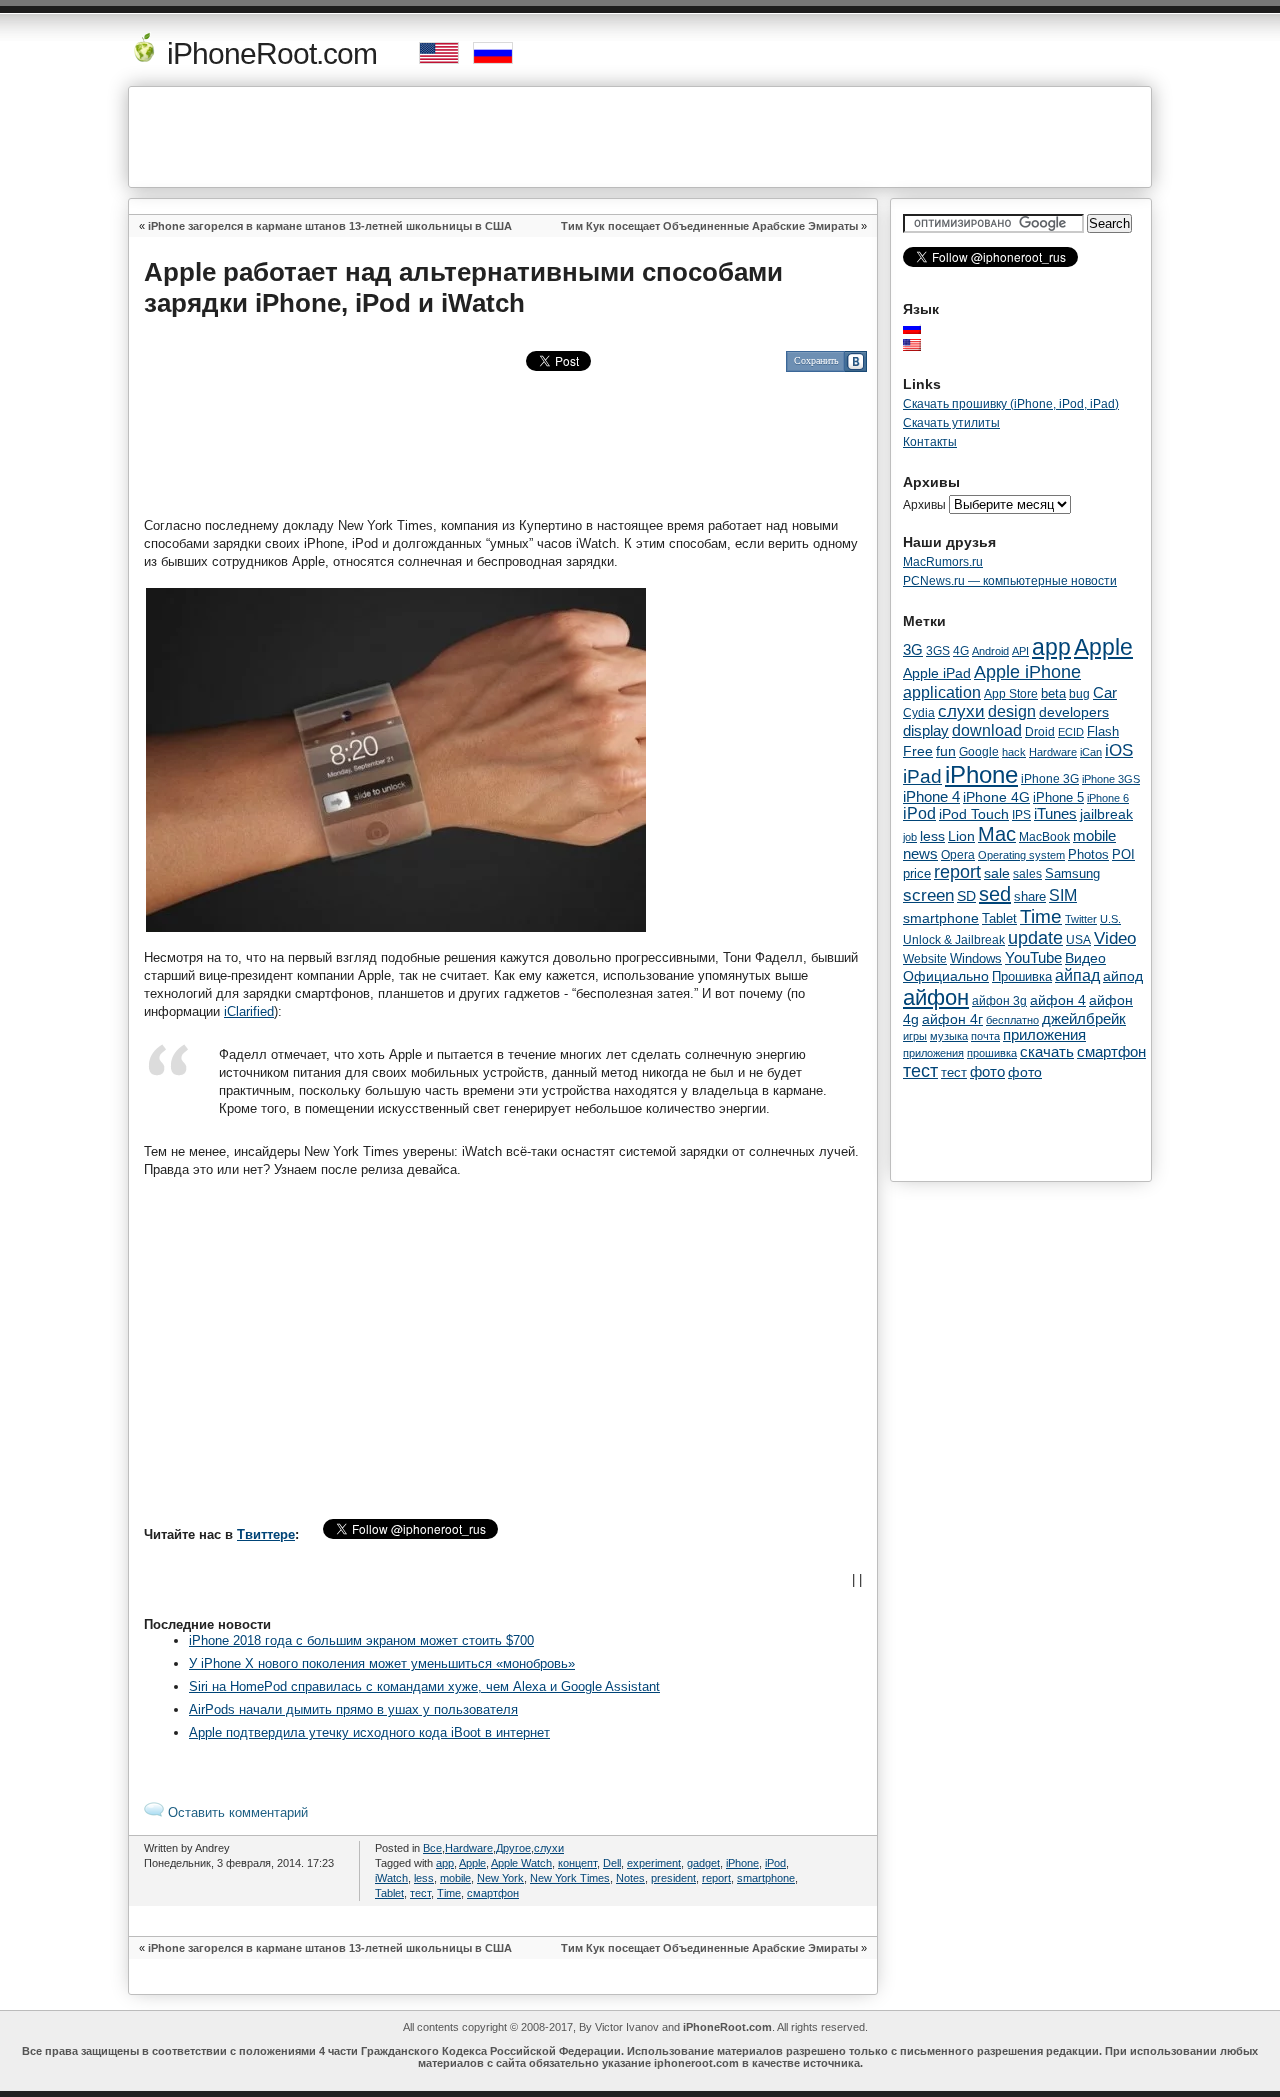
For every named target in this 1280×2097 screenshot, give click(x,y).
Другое (513, 1848)
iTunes (1055, 813)
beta (1053, 693)
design (1012, 711)
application (942, 692)
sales (1027, 874)
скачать (1047, 1051)
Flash (1103, 731)
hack (1014, 752)
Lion (961, 836)
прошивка (992, 1053)
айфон (936, 997)
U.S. (1110, 919)
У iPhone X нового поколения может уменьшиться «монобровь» (382, 1663)
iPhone (742, 1863)
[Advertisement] (640, 137)
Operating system (1021, 855)
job (910, 837)
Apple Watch (521, 1863)
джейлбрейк (1084, 1019)
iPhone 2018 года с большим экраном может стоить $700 (361, 1640)
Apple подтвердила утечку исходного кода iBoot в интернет (369, 1732)
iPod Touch (974, 814)
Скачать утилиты (951, 423)
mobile (455, 1878)
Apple (472, 1863)
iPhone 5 (1058, 797)
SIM (1063, 895)
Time (449, 1893)
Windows (976, 958)
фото (987, 1072)
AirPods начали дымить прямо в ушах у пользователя (353, 1709)
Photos (1088, 854)
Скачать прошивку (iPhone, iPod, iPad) (1011, 404)
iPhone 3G (1050, 779)
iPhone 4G (996, 797)
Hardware (469, 1848)
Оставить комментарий (236, 1812)
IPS (1021, 815)
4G (961, 650)
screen (928, 895)
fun (946, 751)
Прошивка (1022, 977)
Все (432, 1848)
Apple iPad (937, 673)
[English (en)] (922, 345)
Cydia (919, 712)
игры (915, 1036)
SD (966, 896)
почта (985, 1036)
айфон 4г (952, 1019)
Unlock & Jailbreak (954, 940)
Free (918, 751)
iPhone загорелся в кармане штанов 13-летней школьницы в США (330, 226)
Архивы (924, 505)
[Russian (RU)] (922, 328)
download (987, 730)
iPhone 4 (931, 797)
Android (990, 651)
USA (1078, 939)
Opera (958, 855)
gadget (703, 1863)
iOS (1119, 750)
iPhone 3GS (1111, 779)
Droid (1040, 731)
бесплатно (1012, 1020)
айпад (1077, 975)
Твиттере (266, 1534)
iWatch (391, 1878)
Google (979, 752)
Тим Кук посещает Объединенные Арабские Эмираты (709, 226)
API (1020, 651)
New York (500, 1878)
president (673, 1878)
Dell (612, 1863)
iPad (922, 776)
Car (1105, 692)
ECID (1071, 732)
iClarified (249, 1011)
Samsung (1072, 873)
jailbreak (1106, 814)
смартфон (493, 1893)
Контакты (930, 442)
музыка (949, 1036)
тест (420, 1893)
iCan (1091, 752)
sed (995, 894)
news (920, 854)
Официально (946, 976)
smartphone (766, 1878)
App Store (1011, 694)
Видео (1085, 958)
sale (997, 873)
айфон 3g (999, 1000)
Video (1115, 938)
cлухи (549, 1848)
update (1035, 938)
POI (1123, 854)
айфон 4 (1058, 1000)
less (424, 1878)
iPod (775, 1863)
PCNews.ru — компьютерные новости (1010, 581)
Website (925, 959)
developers (1074, 712)
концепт (577, 1863)
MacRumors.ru (943, 562)
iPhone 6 (1108, 798)
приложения (1044, 1035)
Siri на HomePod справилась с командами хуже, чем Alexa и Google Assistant (424, 1686)
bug (1079, 694)
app (445, 1863)
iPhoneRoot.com (268, 53)
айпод (1123, 976)
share (1030, 897)
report (716, 1878)
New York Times (570, 1878)
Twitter (1081, 919)
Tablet (389, 1893)
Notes (630, 1878)
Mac (997, 834)
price (917, 873)
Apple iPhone (1027, 671)
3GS (938, 651)
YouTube (1033, 957)
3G (913, 650)
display (926, 731)
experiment (654, 1863)
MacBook (1044, 837)
